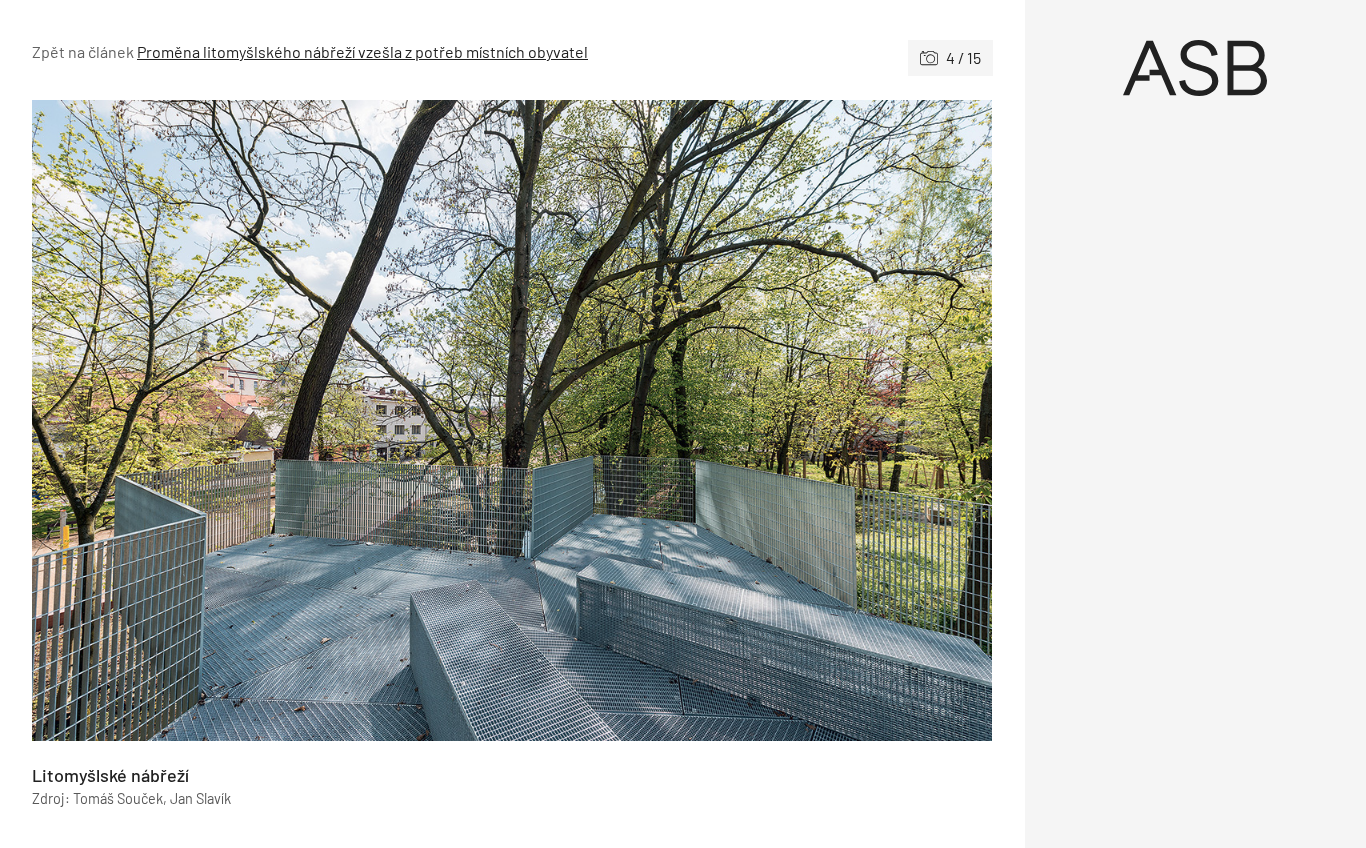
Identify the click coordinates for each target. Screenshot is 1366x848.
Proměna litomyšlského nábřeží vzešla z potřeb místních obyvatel (362, 51)
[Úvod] (1196, 68)
